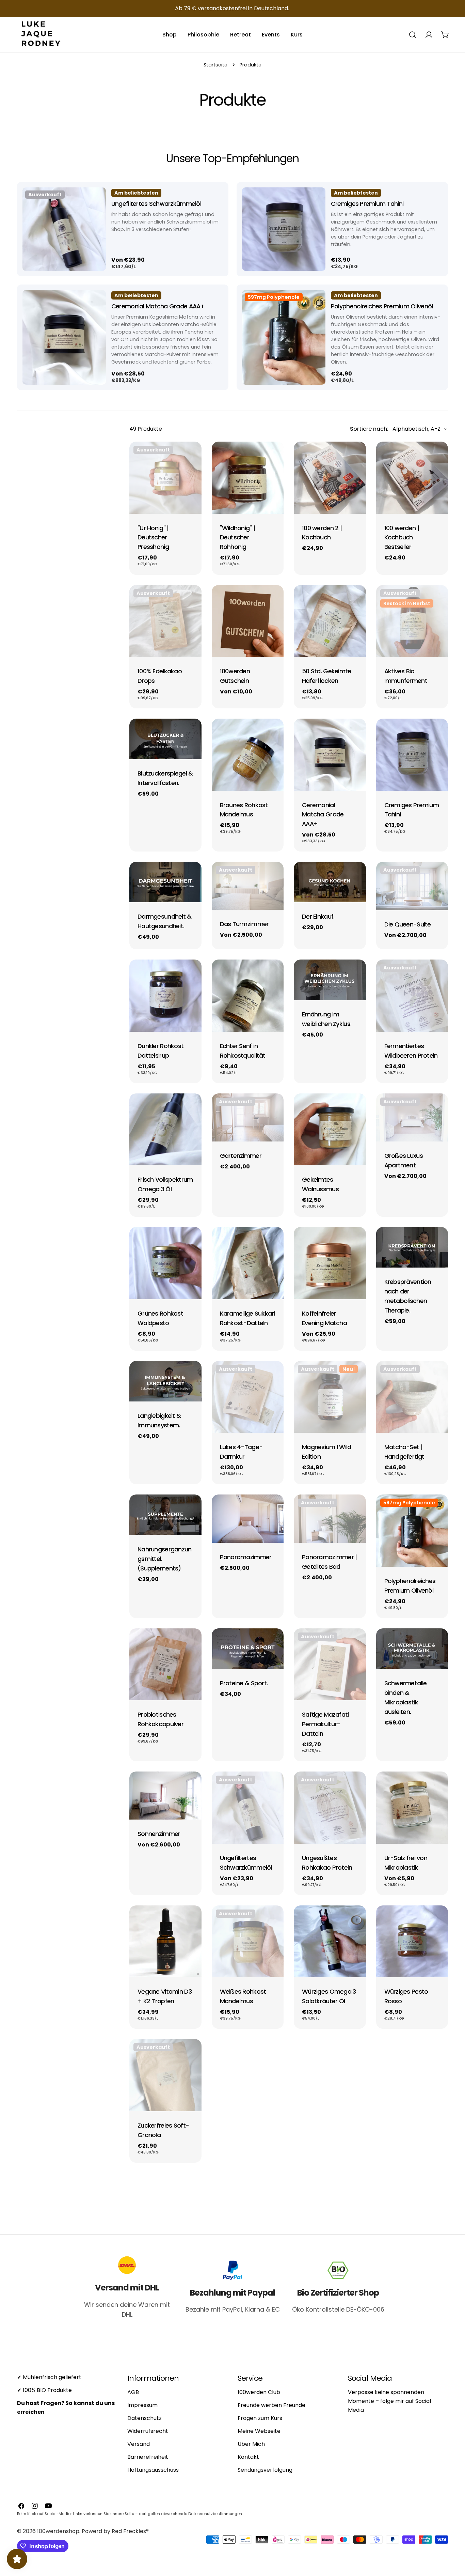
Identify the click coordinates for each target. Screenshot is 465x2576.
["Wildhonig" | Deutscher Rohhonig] (248, 478)
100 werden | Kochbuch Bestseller (402, 538)
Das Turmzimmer (244, 924)
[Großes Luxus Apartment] (412, 1117)
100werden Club (259, 2392)
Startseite (215, 65)
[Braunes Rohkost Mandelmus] (248, 755)
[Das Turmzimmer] (248, 886)
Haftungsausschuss (153, 2470)
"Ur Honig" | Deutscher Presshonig (153, 538)
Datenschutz (145, 2418)
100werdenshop (58, 2531)
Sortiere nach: (369, 429)
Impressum (142, 2405)
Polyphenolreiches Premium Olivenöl (382, 306)
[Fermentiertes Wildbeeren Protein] (412, 996)
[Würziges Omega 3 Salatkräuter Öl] (330, 1942)
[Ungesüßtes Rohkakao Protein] (330, 1808)
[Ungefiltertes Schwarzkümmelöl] (61, 235)
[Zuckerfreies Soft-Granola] (165, 2075)
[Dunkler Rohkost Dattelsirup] (165, 996)
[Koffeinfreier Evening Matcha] (330, 1263)
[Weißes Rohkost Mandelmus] (248, 1942)
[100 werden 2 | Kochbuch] (330, 478)
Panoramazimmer (246, 1557)
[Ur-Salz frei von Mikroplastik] (412, 1808)
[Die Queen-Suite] (412, 886)
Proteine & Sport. (244, 1683)
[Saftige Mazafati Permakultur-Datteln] (330, 1665)
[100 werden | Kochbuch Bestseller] (412, 478)
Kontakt (248, 2457)
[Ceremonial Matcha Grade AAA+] (61, 343)
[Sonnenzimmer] (165, 1796)
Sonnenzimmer (159, 1834)
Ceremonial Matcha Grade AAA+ (158, 306)
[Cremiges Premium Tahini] (281, 235)
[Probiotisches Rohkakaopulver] (165, 1665)
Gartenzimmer (241, 1156)
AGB (133, 2392)
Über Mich (251, 2444)
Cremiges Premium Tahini (367, 204)
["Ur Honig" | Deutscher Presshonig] (165, 478)
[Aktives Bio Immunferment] (412, 621)
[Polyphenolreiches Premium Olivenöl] (281, 343)
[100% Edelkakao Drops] (165, 621)
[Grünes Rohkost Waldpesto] (165, 1263)
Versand (139, 2444)
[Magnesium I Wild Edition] (330, 1397)
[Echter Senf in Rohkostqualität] (248, 996)
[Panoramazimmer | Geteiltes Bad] (330, 1519)
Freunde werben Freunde (271, 2405)
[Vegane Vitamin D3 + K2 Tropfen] (165, 1942)
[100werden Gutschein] (248, 621)
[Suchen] (413, 35)
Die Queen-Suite (408, 924)
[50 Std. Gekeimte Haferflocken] (330, 621)
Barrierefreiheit (148, 2457)
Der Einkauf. (318, 916)
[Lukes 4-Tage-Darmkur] (248, 1397)
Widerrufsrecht (148, 2431)
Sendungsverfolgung (265, 2470)
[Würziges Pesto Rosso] (412, 1942)
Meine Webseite (259, 2431)
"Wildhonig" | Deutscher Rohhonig (238, 538)
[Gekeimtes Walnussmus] (330, 1130)
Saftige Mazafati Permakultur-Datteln (325, 1724)
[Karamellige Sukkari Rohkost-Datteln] (248, 1263)
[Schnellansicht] (94, 198)
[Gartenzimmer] (248, 1117)
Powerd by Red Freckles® (115, 2531)
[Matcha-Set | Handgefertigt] (412, 1397)
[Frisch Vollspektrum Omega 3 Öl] (165, 1130)
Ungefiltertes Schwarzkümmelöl (156, 204)
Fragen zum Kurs (260, 2418)
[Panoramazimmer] (248, 1519)
